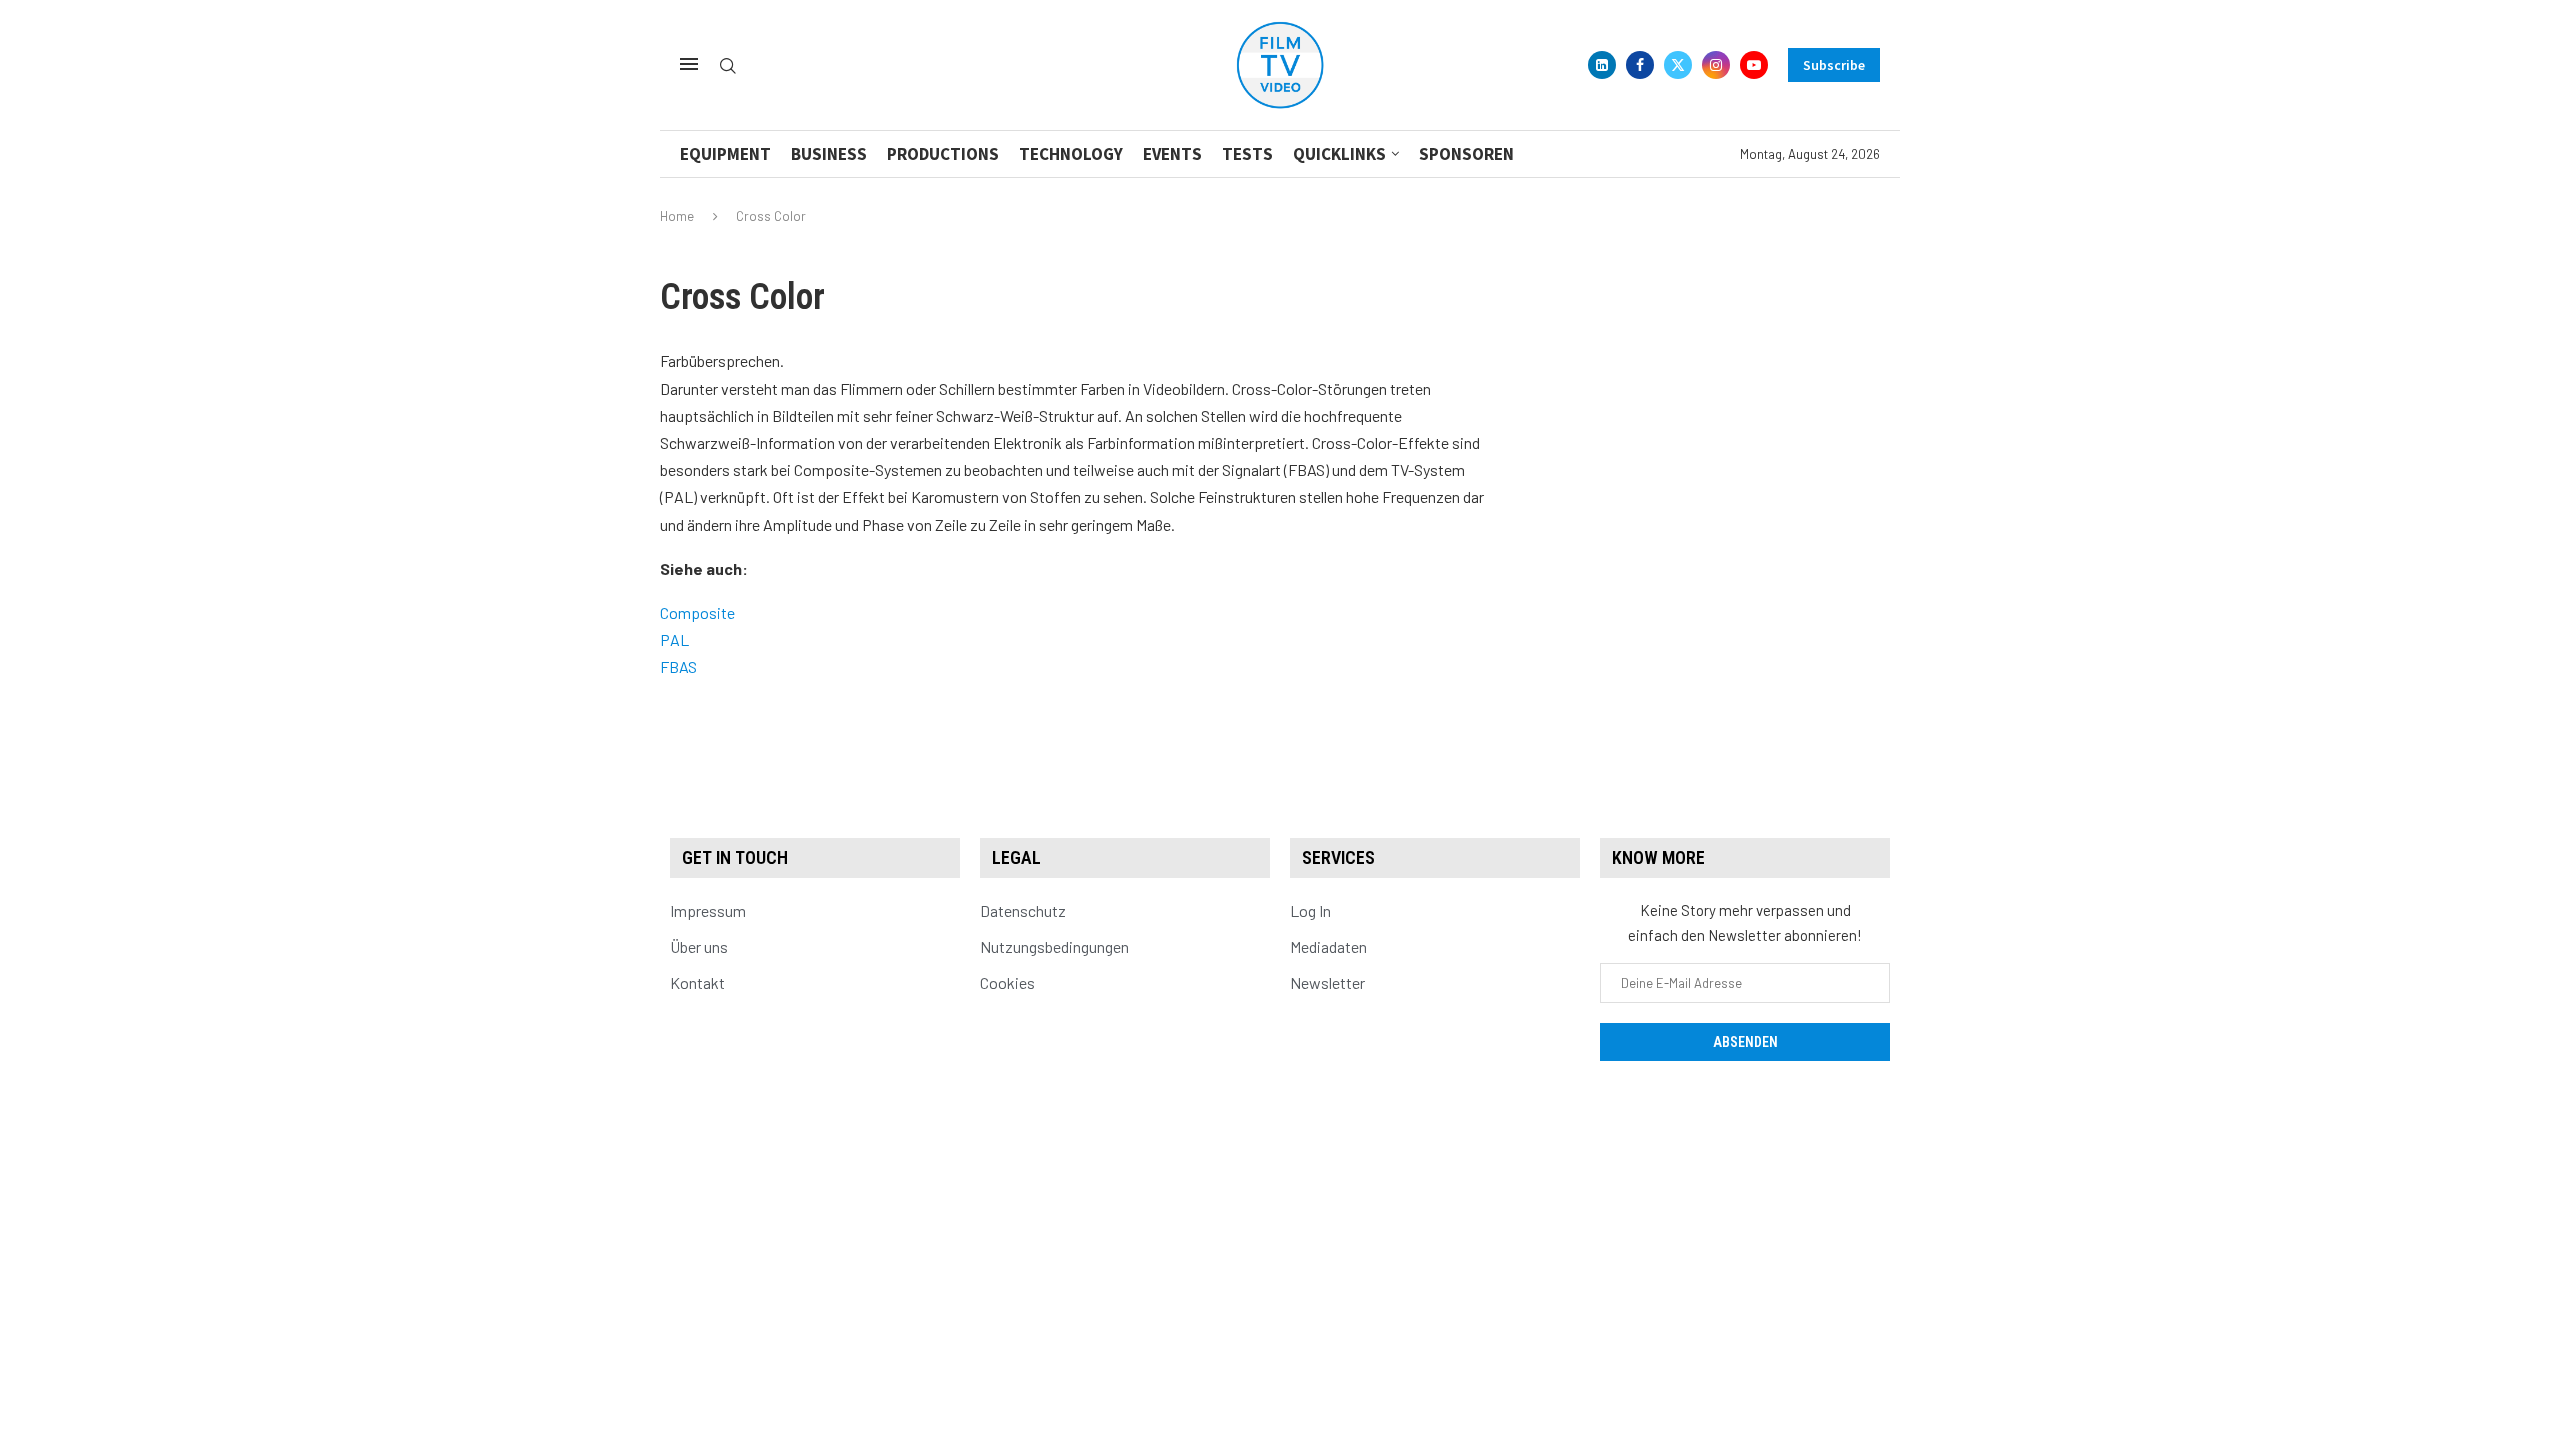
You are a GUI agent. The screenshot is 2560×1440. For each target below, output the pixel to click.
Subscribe (1834, 65)
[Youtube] (1754, 65)
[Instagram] (1716, 65)
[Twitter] (1678, 65)
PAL (674, 639)
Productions (943, 154)
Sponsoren (1466, 154)
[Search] (728, 66)
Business (829, 154)
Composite (697, 612)
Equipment (725, 154)
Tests (1247, 154)
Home (677, 216)
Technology (1071, 154)
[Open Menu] (689, 64)
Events (1172, 154)
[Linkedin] (1602, 65)
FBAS (678, 666)
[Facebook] (1640, 65)
